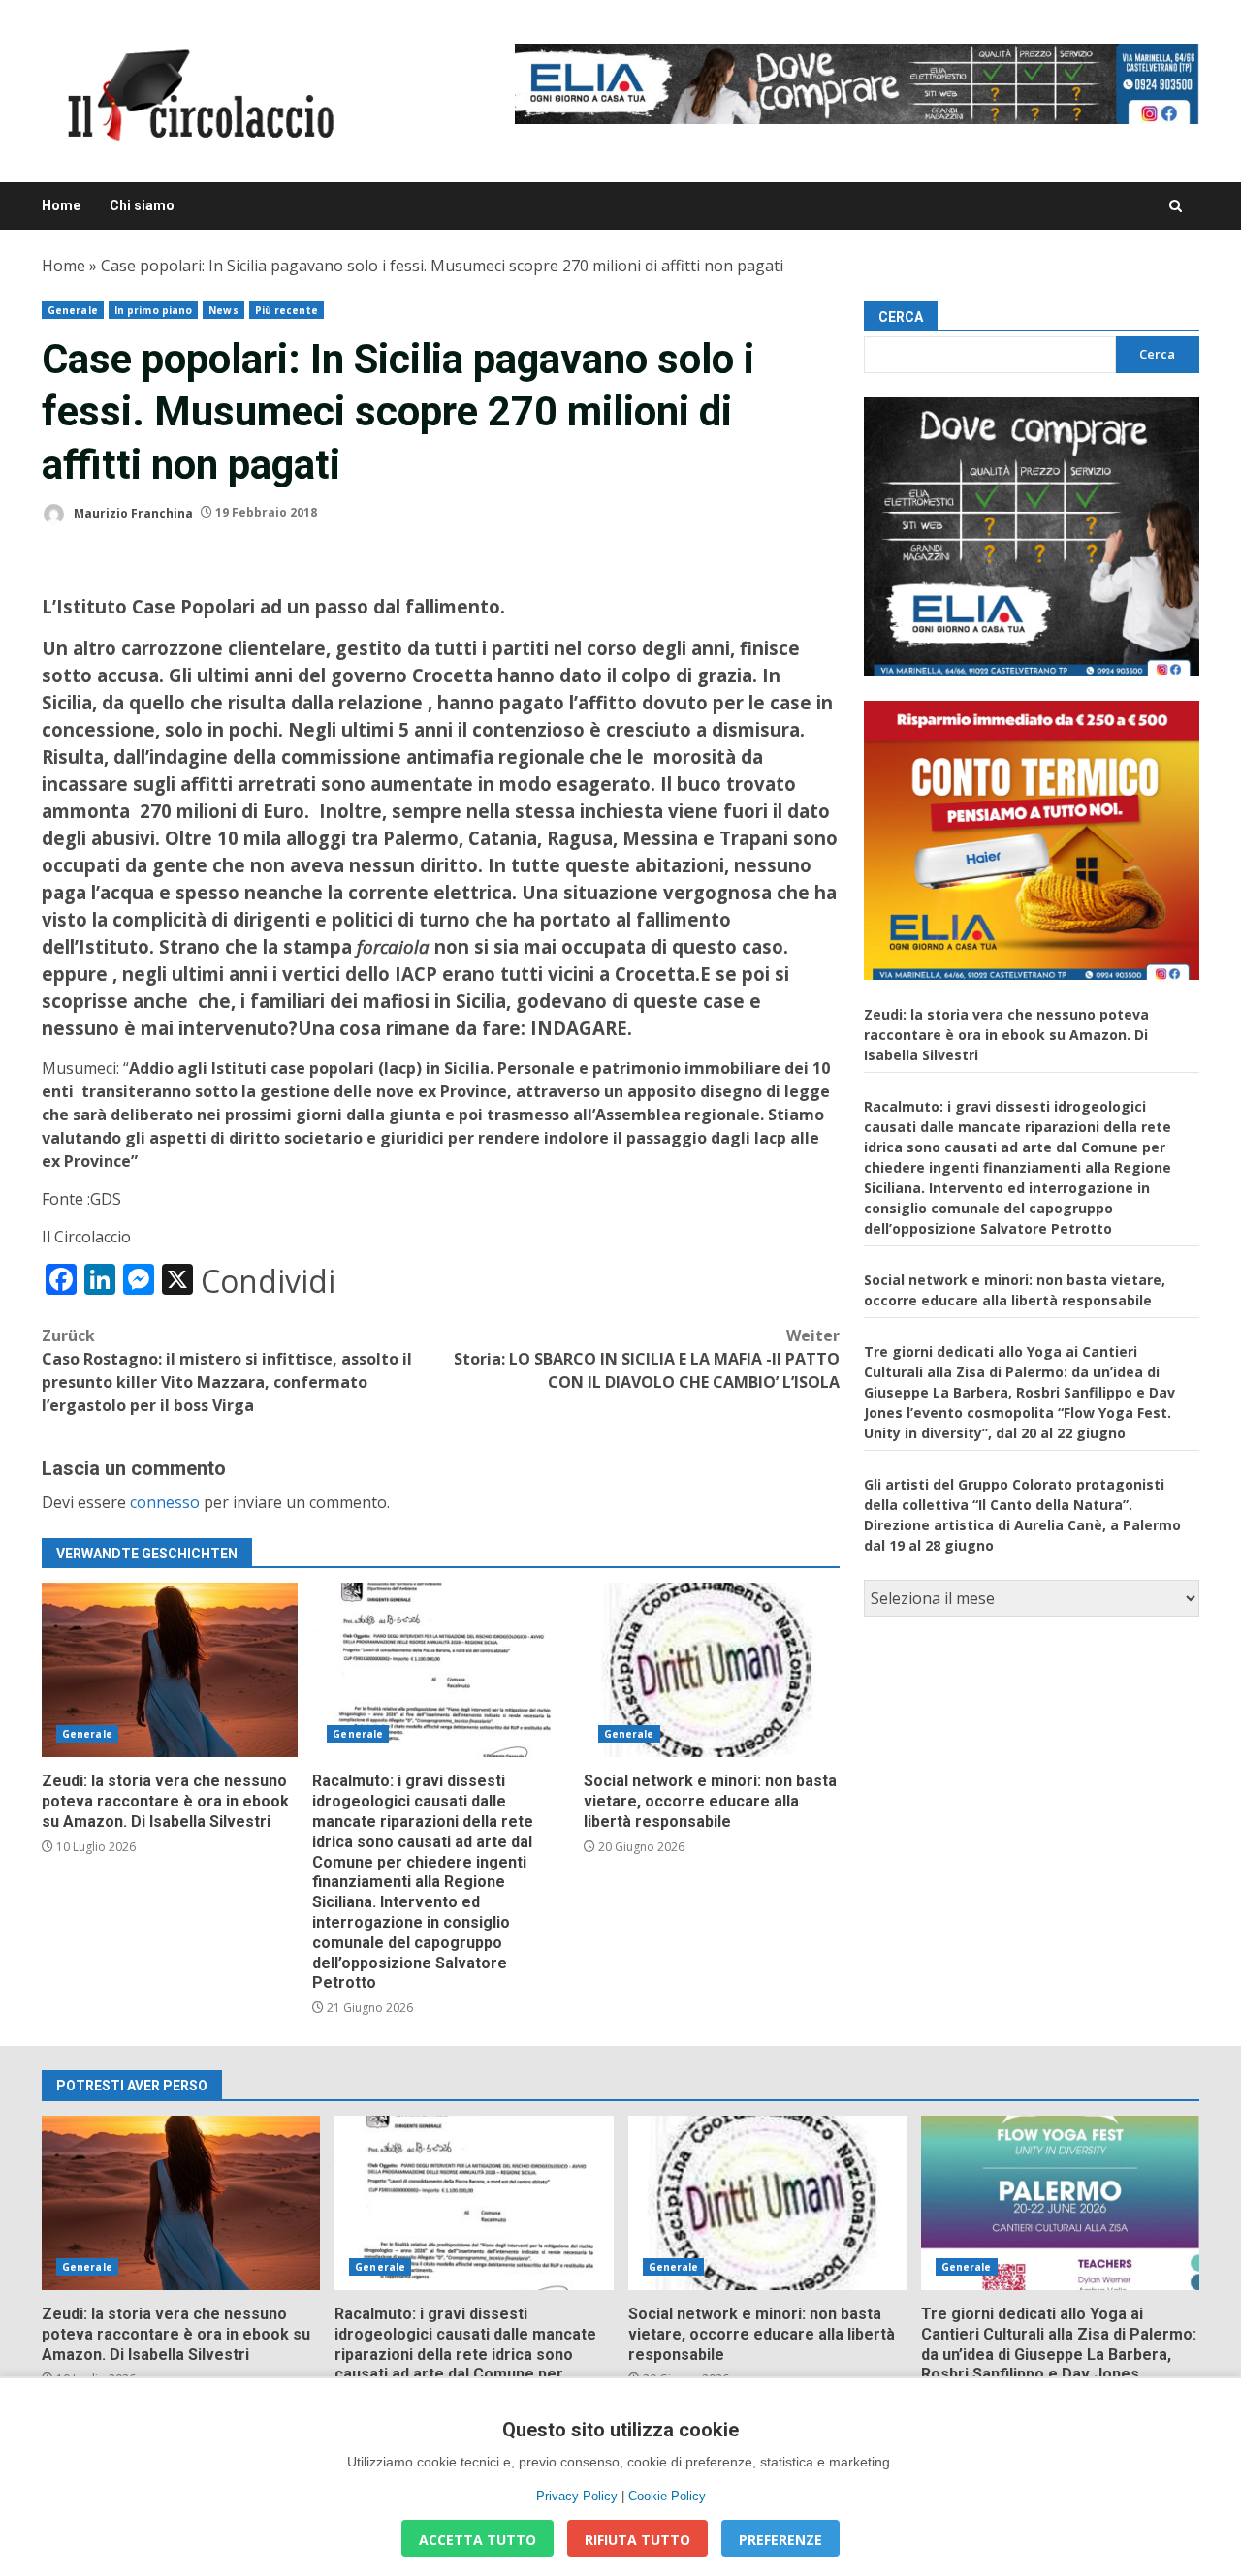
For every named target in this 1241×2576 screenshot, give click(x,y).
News (223, 310)
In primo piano (153, 310)
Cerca (901, 317)
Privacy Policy (577, 2496)
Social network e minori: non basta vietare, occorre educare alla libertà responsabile (712, 1670)
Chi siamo (142, 205)
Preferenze (780, 2540)
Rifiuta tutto (637, 2540)
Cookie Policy (667, 2496)
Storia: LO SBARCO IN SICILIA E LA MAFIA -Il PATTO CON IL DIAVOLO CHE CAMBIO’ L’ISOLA (647, 1359)
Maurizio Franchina (132, 512)
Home (61, 205)
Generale (73, 310)
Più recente (286, 310)
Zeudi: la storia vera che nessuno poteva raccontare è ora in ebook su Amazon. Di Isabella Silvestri (170, 1670)
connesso (165, 1502)
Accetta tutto (477, 2540)
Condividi (268, 1281)
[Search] (1176, 206)
